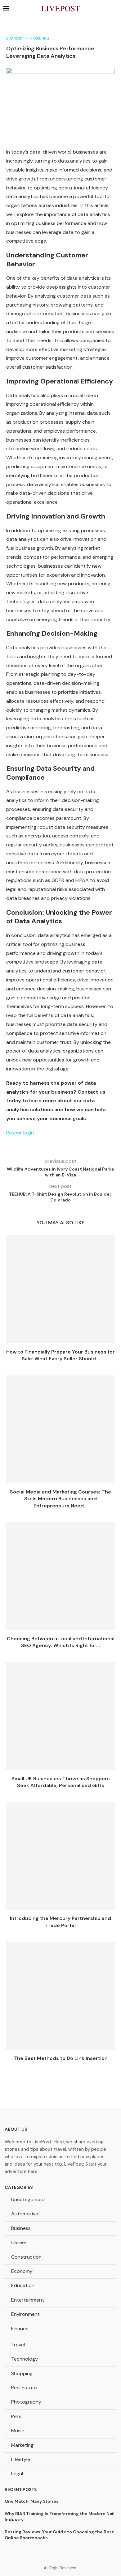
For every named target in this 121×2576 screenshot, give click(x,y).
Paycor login (20, 1133)
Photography (26, 2402)
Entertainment (28, 2300)
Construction (26, 2257)
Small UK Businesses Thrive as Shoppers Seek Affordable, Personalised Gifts (61, 1782)
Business (21, 2228)
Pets (16, 2416)
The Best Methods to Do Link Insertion (61, 2058)
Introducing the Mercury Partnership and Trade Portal (60, 1922)
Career (19, 2242)
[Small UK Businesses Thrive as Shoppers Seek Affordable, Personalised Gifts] (60, 1716)
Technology (25, 2359)
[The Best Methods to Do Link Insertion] (60, 1996)
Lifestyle (21, 2459)
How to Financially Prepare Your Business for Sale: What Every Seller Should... (60, 1355)
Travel (18, 2345)
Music (18, 2431)
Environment (25, 2314)
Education (23, 2285)
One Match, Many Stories (32, 2501)
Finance (20, 2329)
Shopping (22, 2373)
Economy (22, 2271)
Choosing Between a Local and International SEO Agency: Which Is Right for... (61, 1642)
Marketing (22, 2445)
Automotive (25, 2214)
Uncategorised (28, 2199)
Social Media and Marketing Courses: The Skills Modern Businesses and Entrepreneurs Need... (60, 1499)
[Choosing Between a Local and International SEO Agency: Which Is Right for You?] (60, 1576)
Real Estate (24, 2388)
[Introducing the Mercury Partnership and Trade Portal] (60, 1856)
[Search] (115, 9)
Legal (17, 2474)
